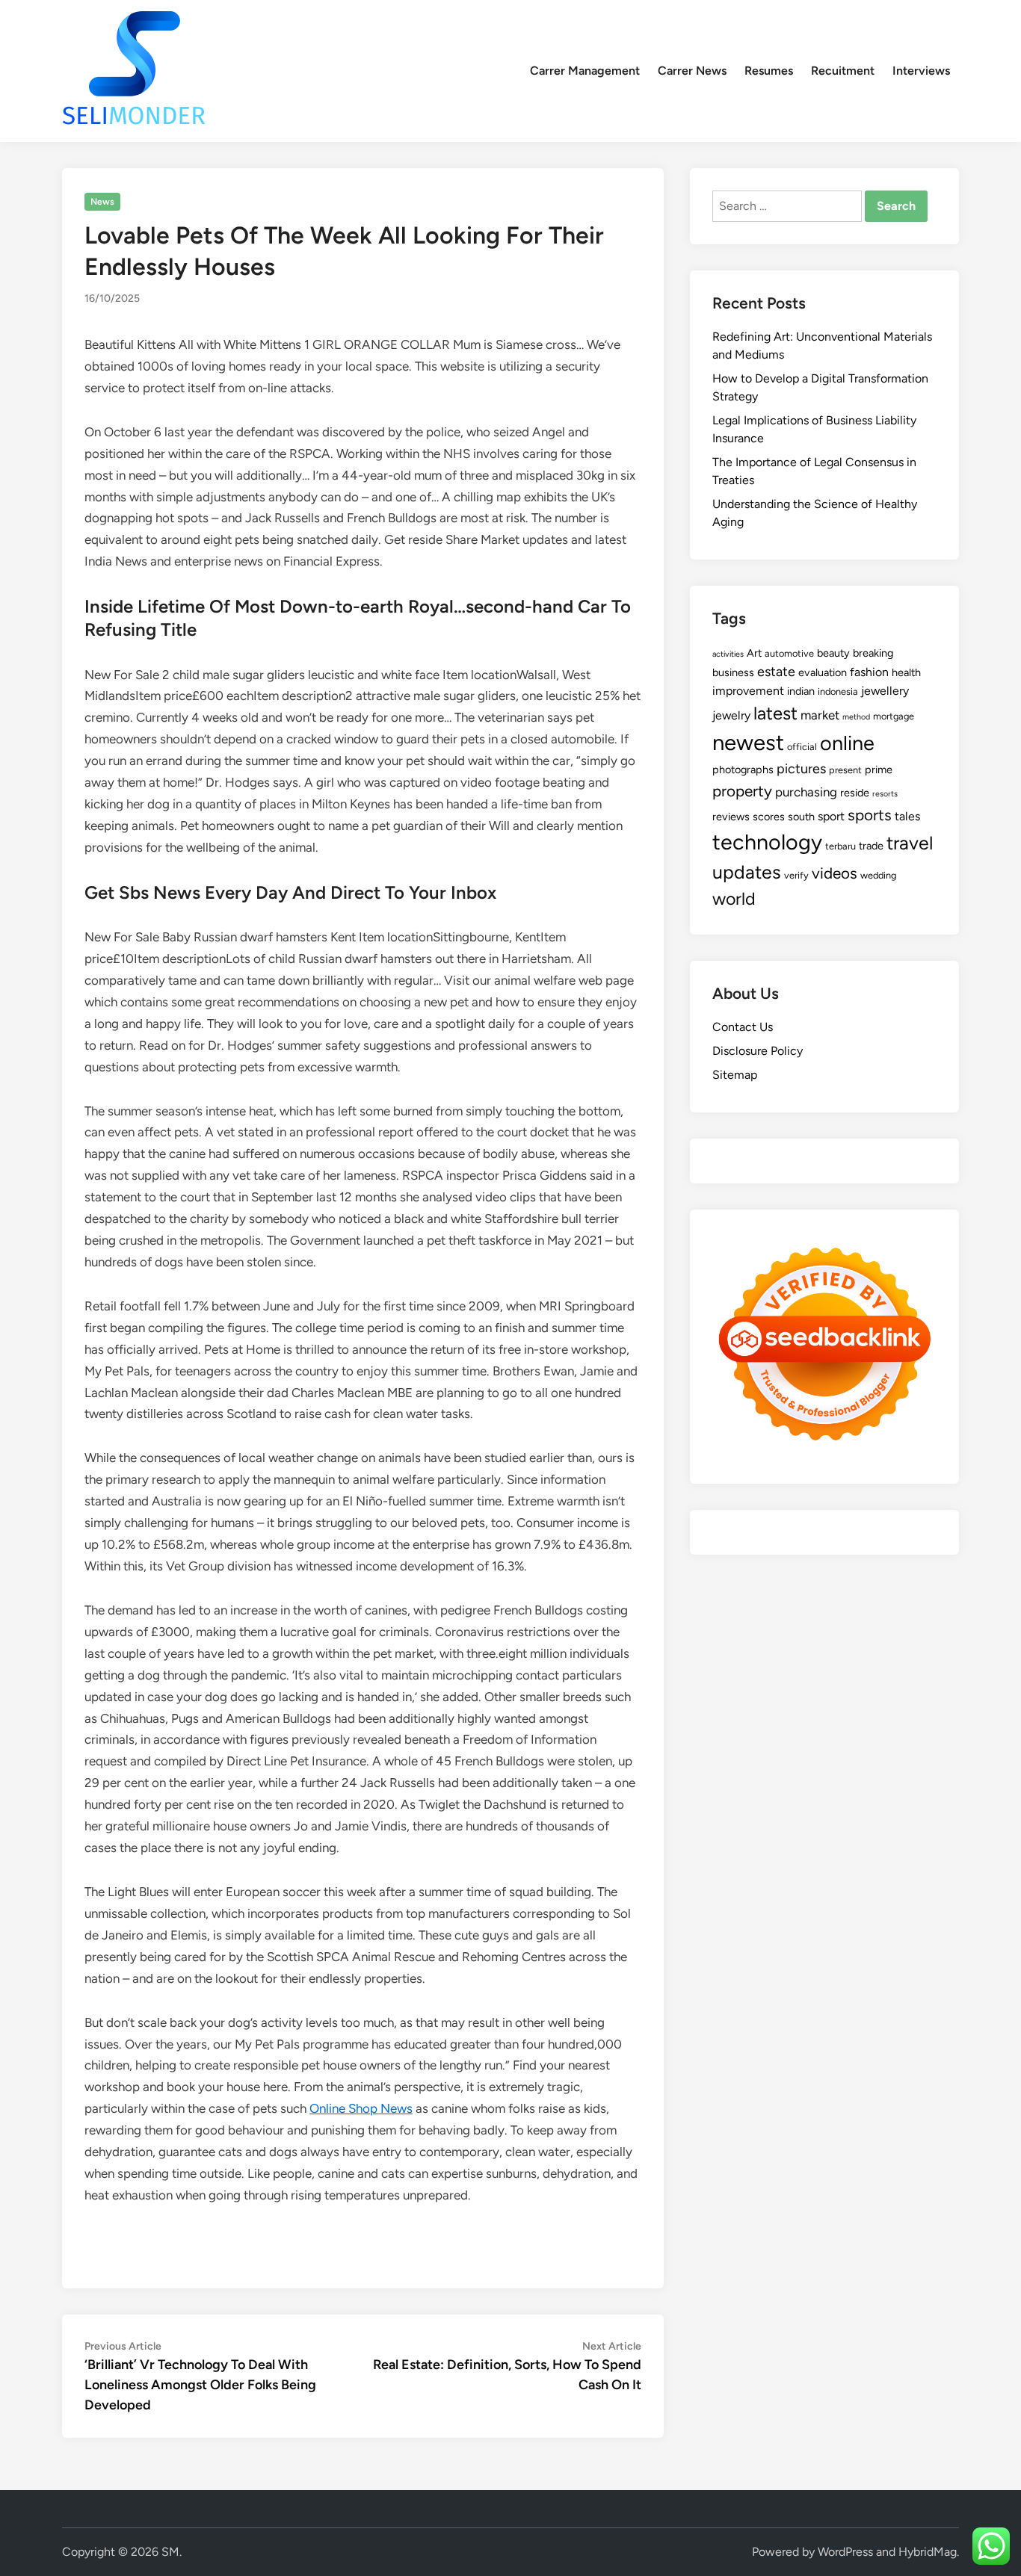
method (856, 717)
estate (776, 672)
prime (879, 770)
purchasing (806, 792)
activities (728, 654)
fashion (869, 672)
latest (775, 713)
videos (835, 873)
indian (801, 691)
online (847, 743)
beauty (833, 653)
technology (767, 842)
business (733, 672)
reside (855, 793)
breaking (873, 653)
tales (907, 816)
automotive (789, 653)
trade (871, 846)
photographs (743, 770)
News (102, 202)
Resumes (769, 71)
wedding (878, 875)
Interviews (921, 71)
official (802, 747)
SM (170, 2552)
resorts (885, 794)
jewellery (885, 691)
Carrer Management (585, 71)
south (801, 817)
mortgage (894, 716)
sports (870, 815)
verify (796, 875)
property (742, 791)
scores (769, 817)
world (734, 899)
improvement (748, 691)
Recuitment (843, 71)
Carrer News (692, 71)
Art (754, 653)
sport (831, 816)
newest (748, 742)
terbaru (840, 846)
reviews (731, 817)
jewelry (731, 715)
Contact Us (743, 1027)
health (906, 672)
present (845, 770)
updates (747, 872)
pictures (801, 769)
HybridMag (928, 2552)
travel (910, 843)
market (820, 715)
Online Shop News (361, 2108)
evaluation (823, 672)
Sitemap (735, 1075)
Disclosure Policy (758, 1051)
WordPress (845, 2552)
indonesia (838, 691)
